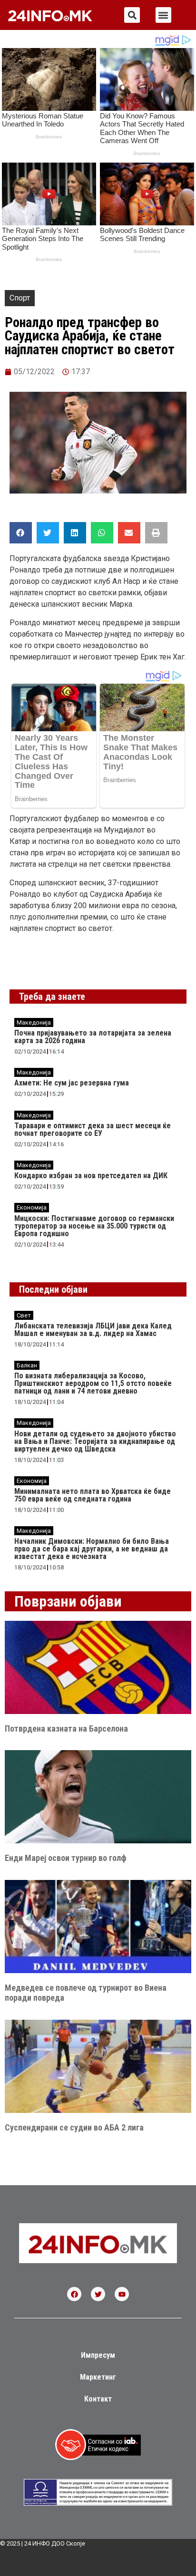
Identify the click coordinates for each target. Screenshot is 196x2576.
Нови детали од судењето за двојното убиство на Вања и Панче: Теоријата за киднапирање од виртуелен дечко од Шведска (95, 1441)
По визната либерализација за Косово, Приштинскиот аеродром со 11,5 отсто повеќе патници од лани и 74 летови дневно (93, 1383)
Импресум (98, 2355)
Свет (24, 1315)
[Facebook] (74, 2294)
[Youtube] (122, 2294)
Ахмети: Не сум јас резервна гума (72, 1083)
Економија (32, 1207)
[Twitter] (98, 2294)
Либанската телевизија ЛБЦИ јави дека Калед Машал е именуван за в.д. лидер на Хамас (93, 1330)
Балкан (27, 1365)
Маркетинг (98, 2377)
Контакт (98, 2399)
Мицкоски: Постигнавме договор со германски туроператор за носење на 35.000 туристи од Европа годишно (94, 1226)
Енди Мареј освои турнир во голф (66, 1858)
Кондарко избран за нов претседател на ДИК (91, 1176)
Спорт (20, 298)
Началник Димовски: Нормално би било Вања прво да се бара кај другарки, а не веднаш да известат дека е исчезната (92, 1549)
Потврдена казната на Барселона (66, 1729)
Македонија (34, 1022)
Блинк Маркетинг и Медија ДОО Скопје (97, 2563)
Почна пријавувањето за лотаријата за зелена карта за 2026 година (93, 1037)
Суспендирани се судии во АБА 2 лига (74, 2127)
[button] (132, 15)
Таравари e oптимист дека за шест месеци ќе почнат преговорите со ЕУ (93, 1129)
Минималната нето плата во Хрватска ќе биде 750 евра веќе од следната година (93, 1495)
